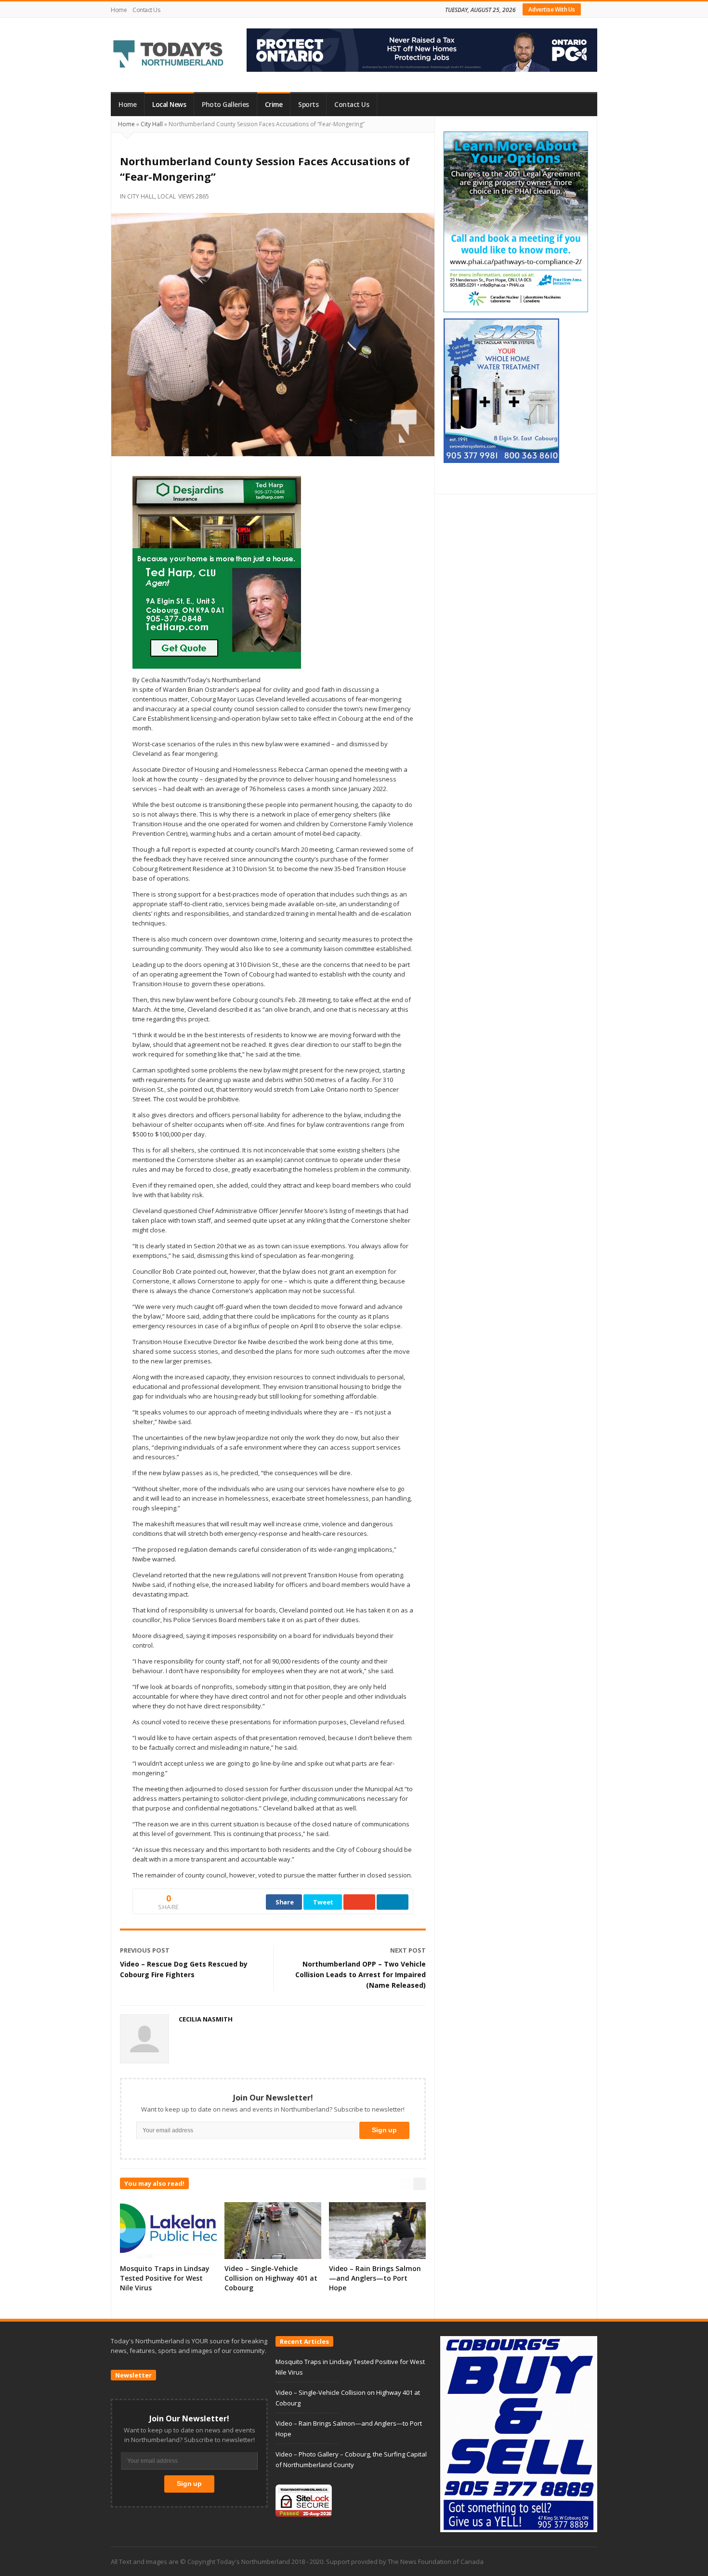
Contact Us (146, 10)
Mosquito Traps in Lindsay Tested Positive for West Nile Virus (165, 2278)
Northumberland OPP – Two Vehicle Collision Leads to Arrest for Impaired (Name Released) (361, 1975)
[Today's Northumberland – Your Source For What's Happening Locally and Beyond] (169, 55)
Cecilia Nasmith (206, 2019)
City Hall (152, 124)
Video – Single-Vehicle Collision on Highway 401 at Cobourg (271, 2278)
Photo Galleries (225, 105)
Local (167, 196)
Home (119, 10)
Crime (274, 105)
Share (285, 1902)
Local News (169, 105)
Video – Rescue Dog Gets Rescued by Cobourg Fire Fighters (184, 1969)
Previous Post (145, 1950)
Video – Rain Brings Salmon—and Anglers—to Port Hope (375, 2278)
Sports (308, 105)
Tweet (323, 1902)
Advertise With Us (552, 9)
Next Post (408, 1950)
